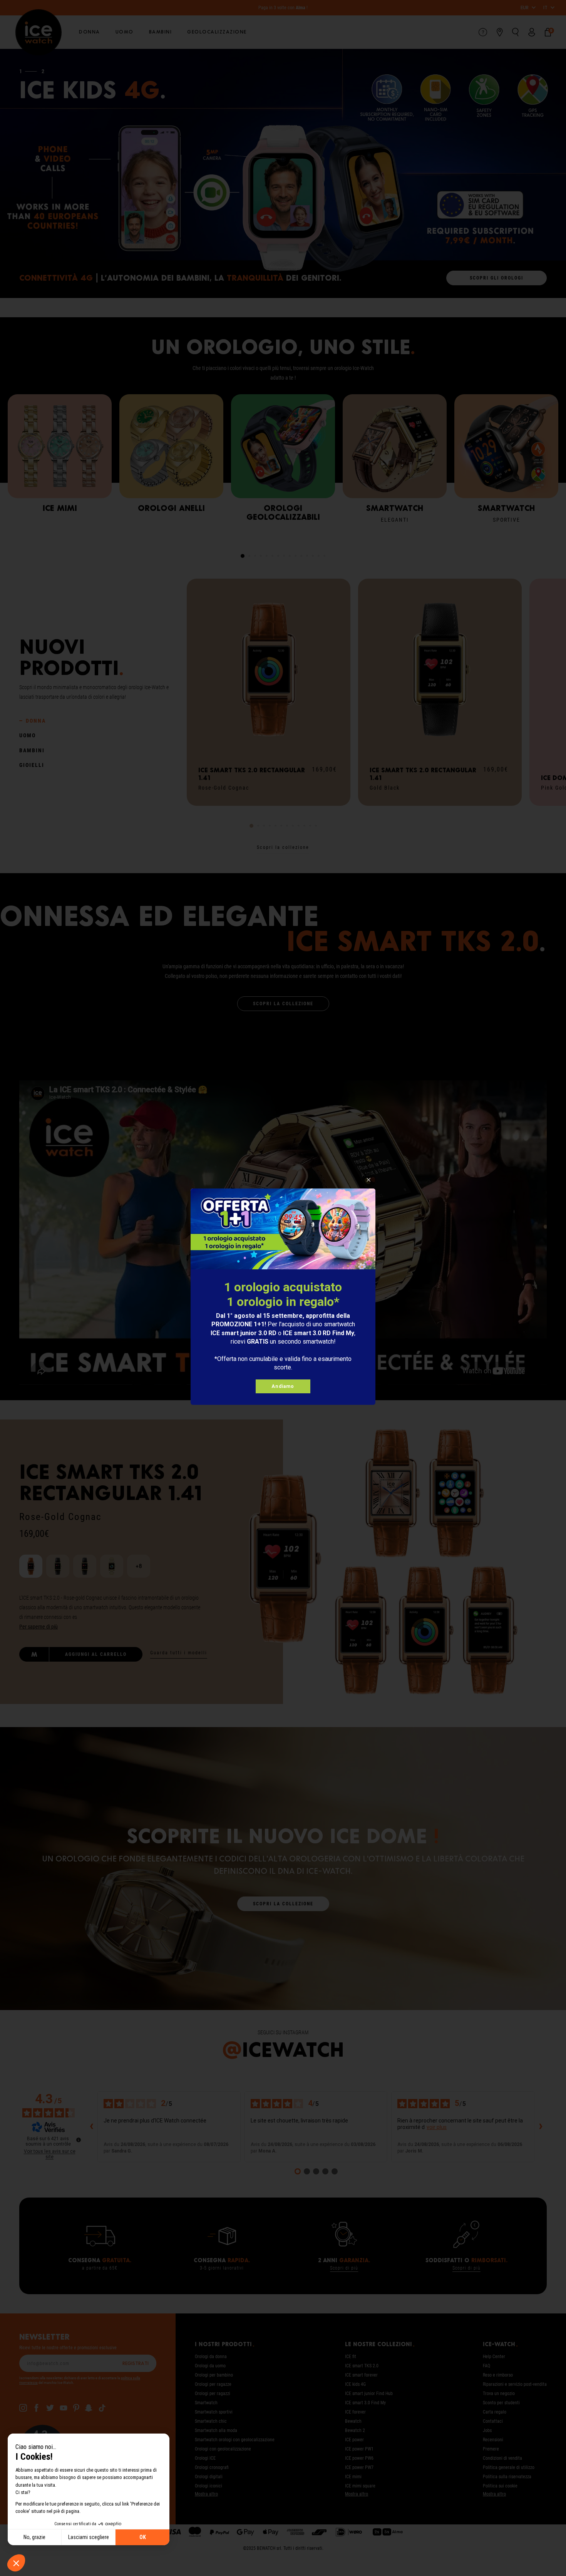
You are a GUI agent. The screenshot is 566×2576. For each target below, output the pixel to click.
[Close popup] (369, 1180)
